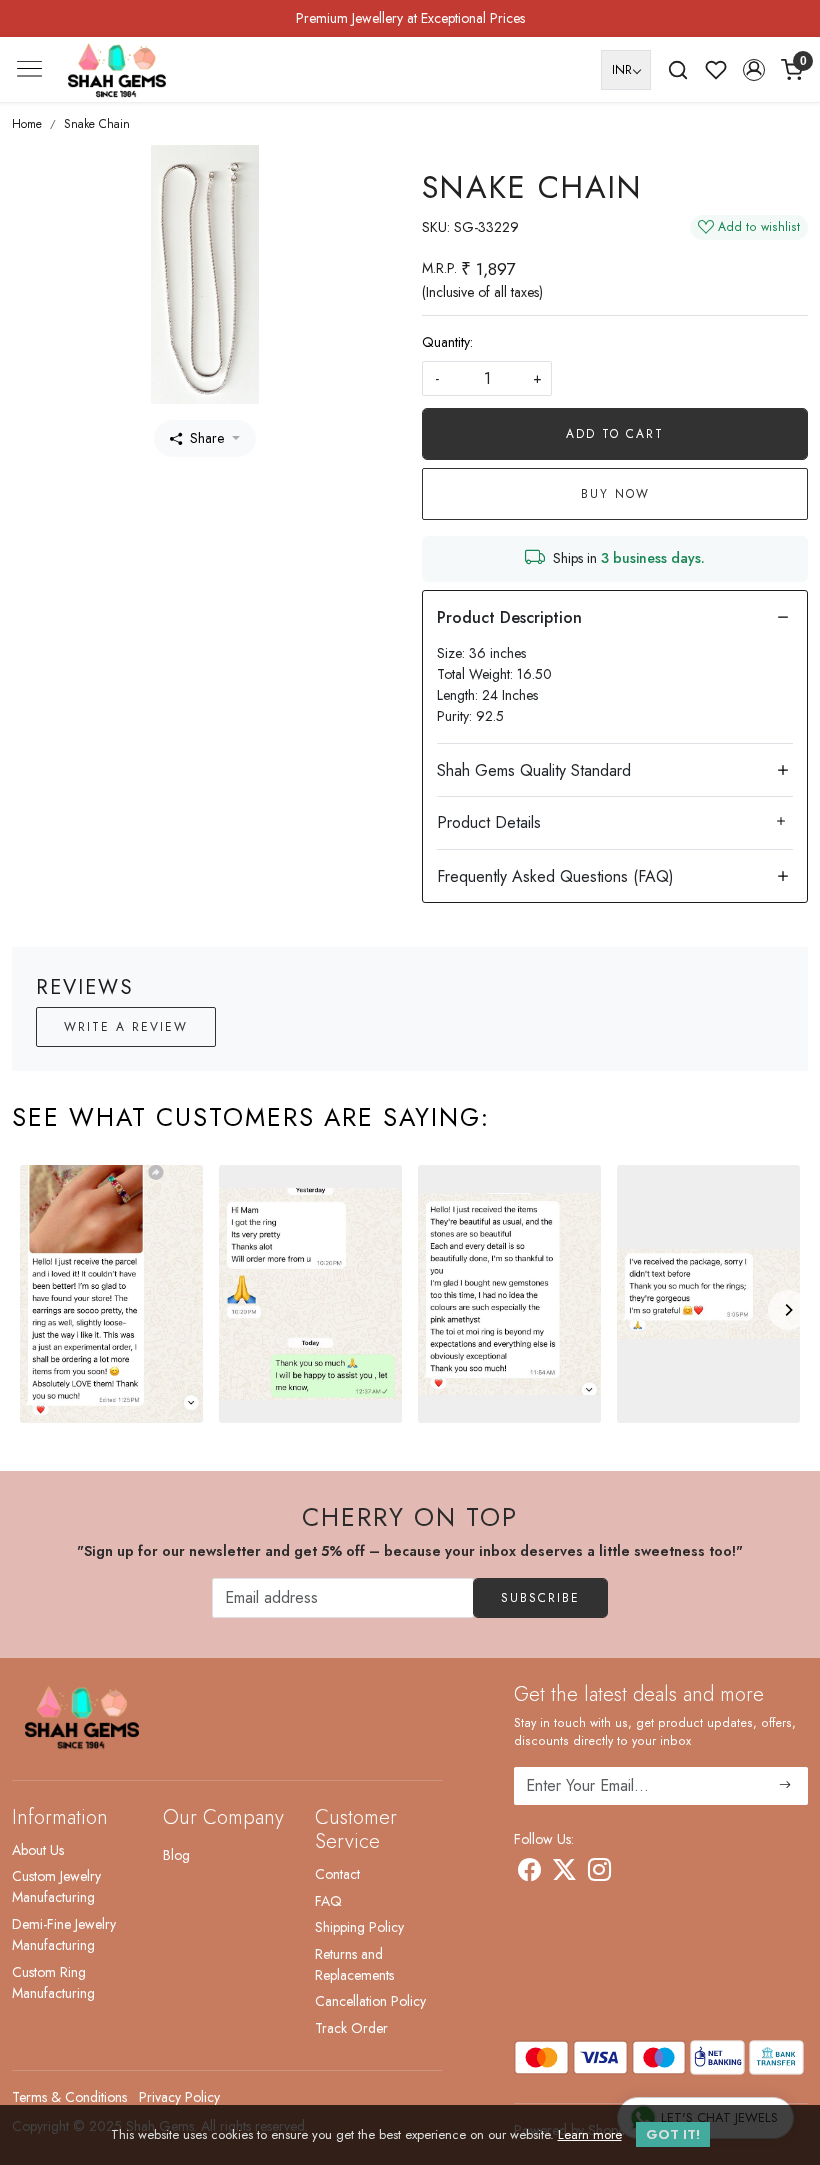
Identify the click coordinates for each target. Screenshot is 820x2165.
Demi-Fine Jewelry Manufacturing (64, 1934)
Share (207, 438)
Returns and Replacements (354, 1964)
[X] (564, 1873)
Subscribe (540, 1598)
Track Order (351, 2028)
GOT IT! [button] (673, 2134)
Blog (176, 1855)
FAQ (328, 1901)
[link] (678, 70)
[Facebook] (529, 1873)
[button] (754, 70)
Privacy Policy (179, 2097)
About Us (38, 1850)
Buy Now (615, 494)
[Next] (788, 1310)
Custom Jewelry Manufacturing (56, 1886)
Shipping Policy (359, 1927)
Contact (337, 1874)
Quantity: (447, 342)
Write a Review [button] (126, 1027)
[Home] (117, 70)
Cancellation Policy (370, 2001)
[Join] (785, 1786)
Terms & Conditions (69, 2097)
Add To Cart (615, 434)
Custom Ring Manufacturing (53, 1982)
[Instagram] (599, 1873)
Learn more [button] (590, 2134)
